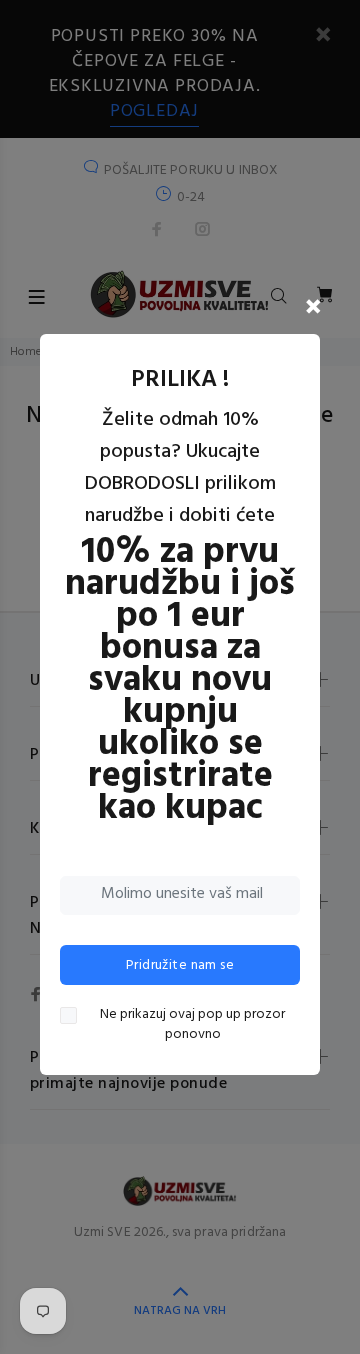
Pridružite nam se (180, 965)
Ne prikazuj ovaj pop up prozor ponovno (192, 1025)
